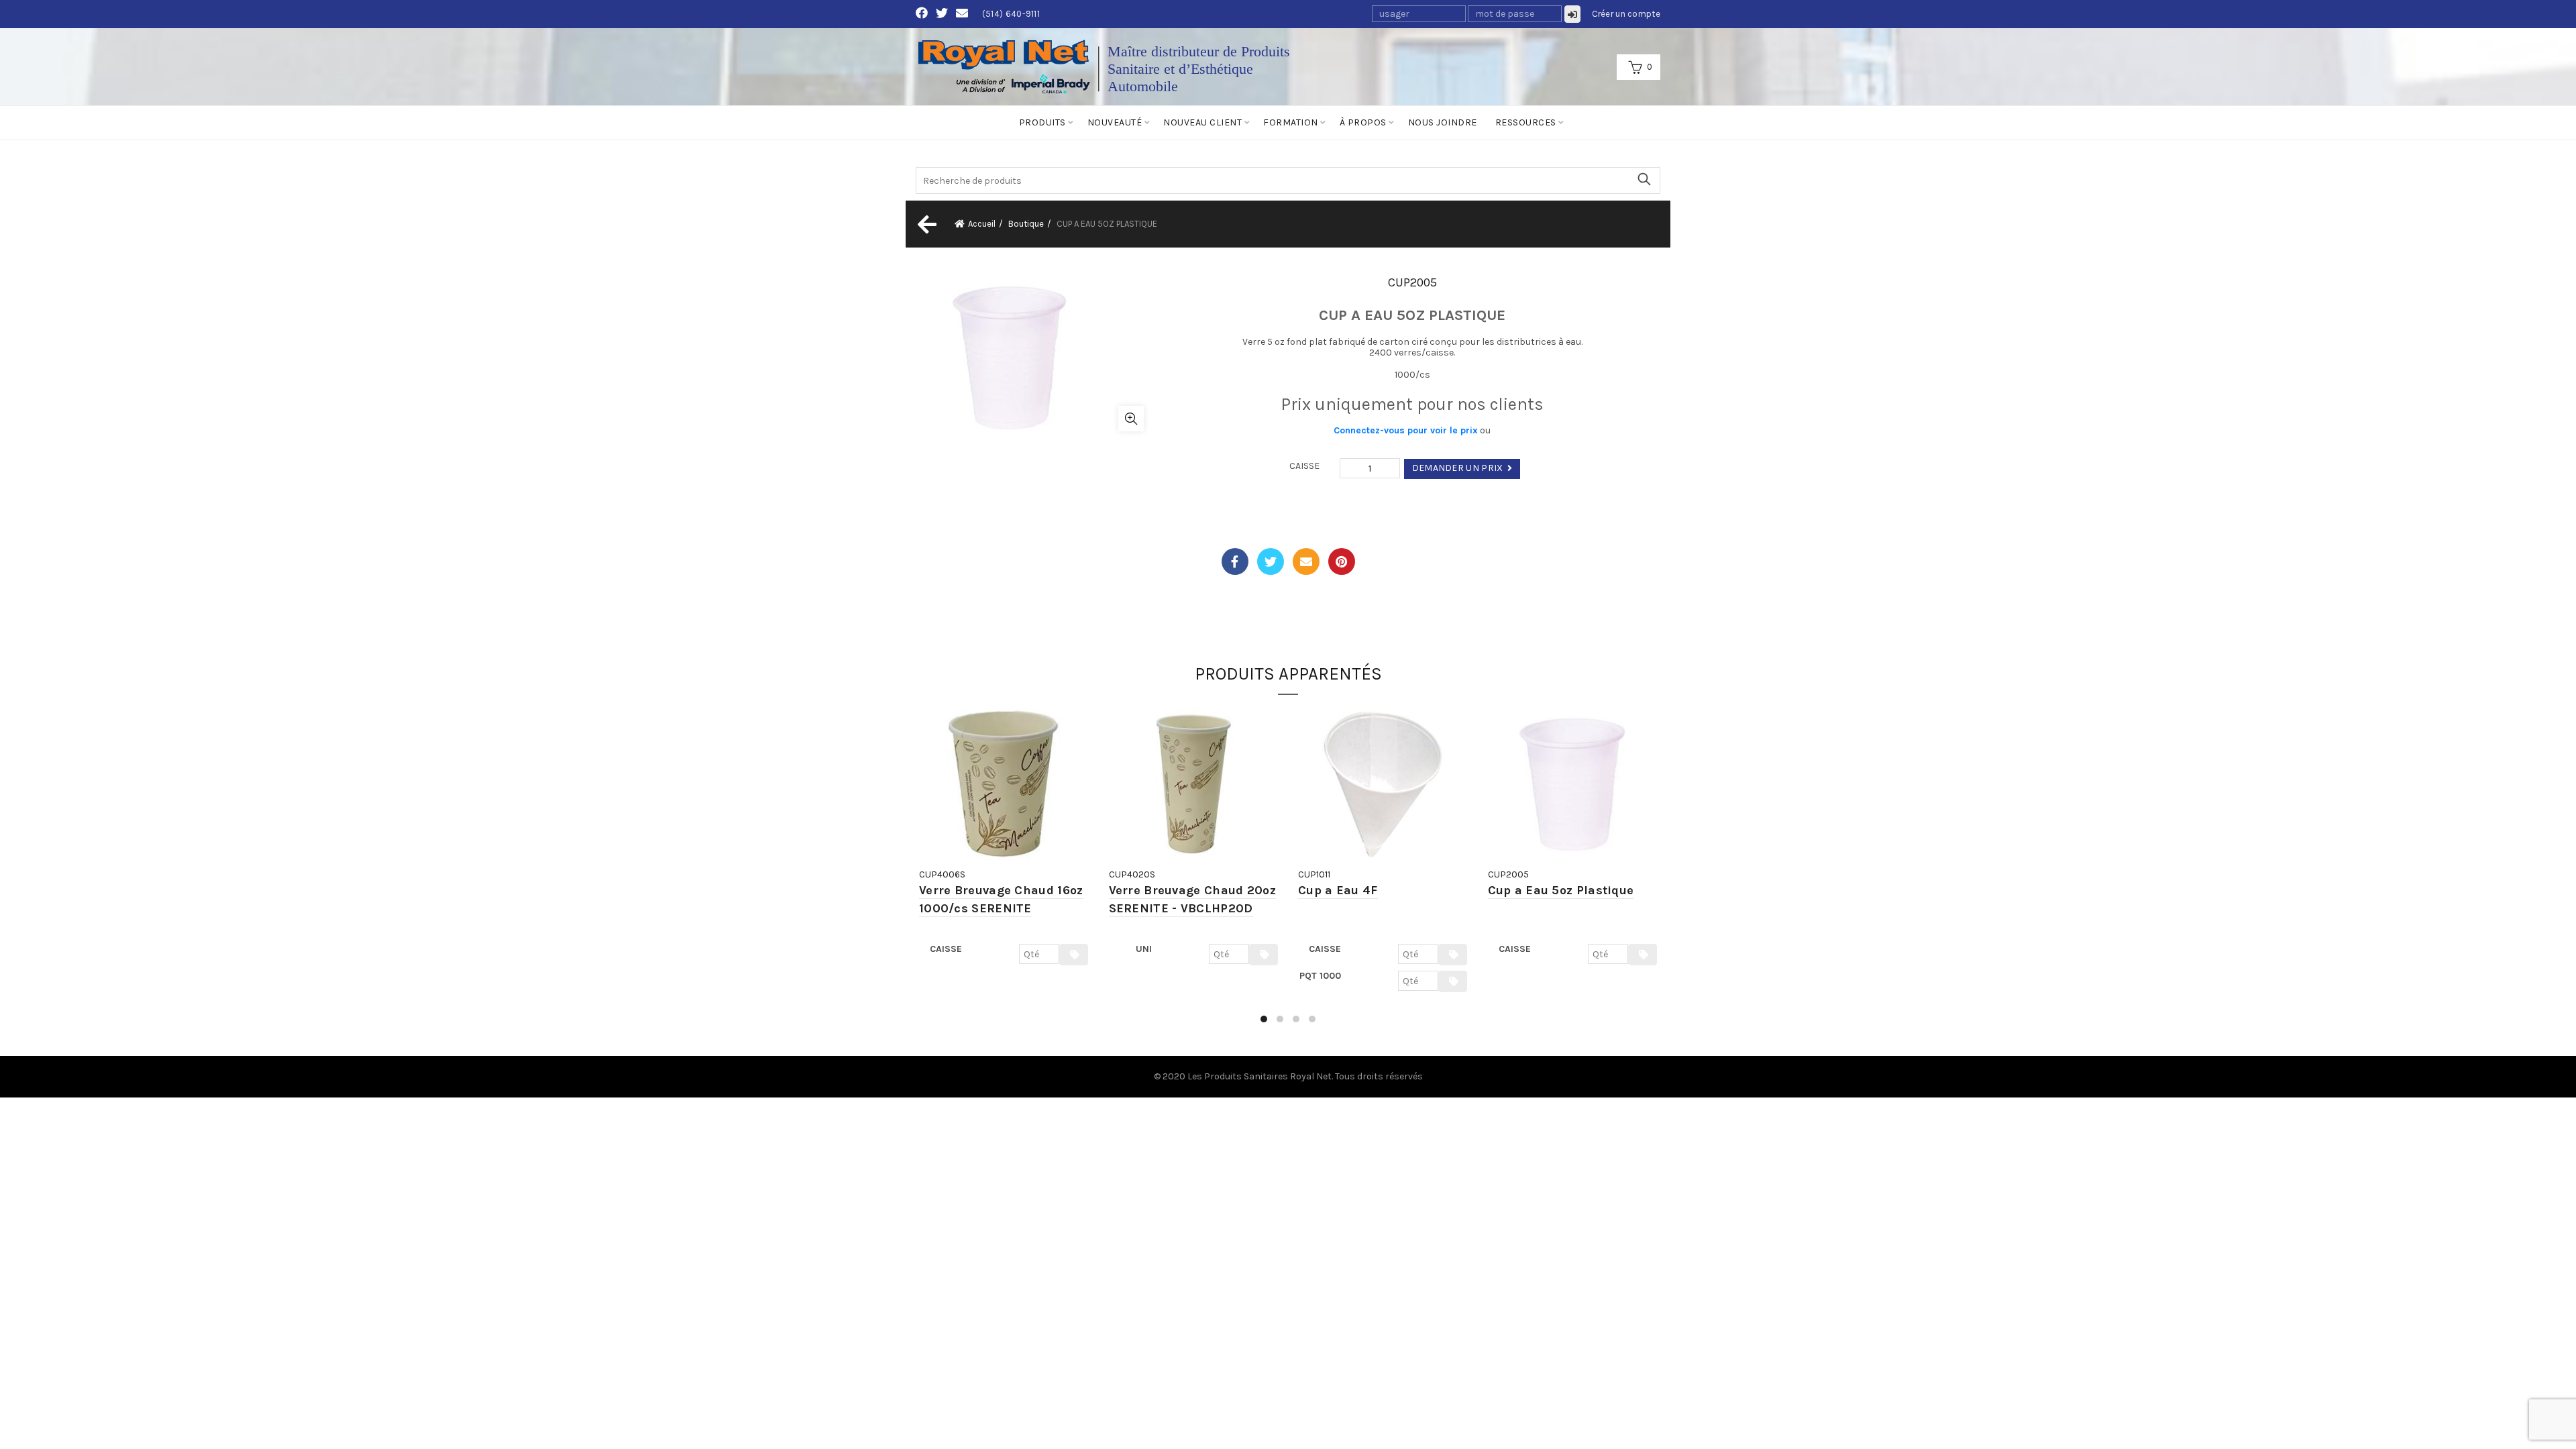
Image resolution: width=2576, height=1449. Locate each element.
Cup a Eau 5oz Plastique (1561, 890)
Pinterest (1342, 561)
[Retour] (926, 224)
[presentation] (917, 871)
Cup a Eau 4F (1338, 890)
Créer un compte (1626, 14)
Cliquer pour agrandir (1131, 419)
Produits (1042, 122)
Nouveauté (1115, 122)
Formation (1291, 122)
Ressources (1526, 122)
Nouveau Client (1202, 122)
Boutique (1026, 224)
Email (1306, 561)
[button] (1264, 1019)
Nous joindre (1443, 122)
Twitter (1271, 561)
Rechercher (1644, 179)
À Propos (1363, 122)
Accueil (982, 224)
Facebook (1235, 561)
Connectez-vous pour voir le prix (1406, 430)
